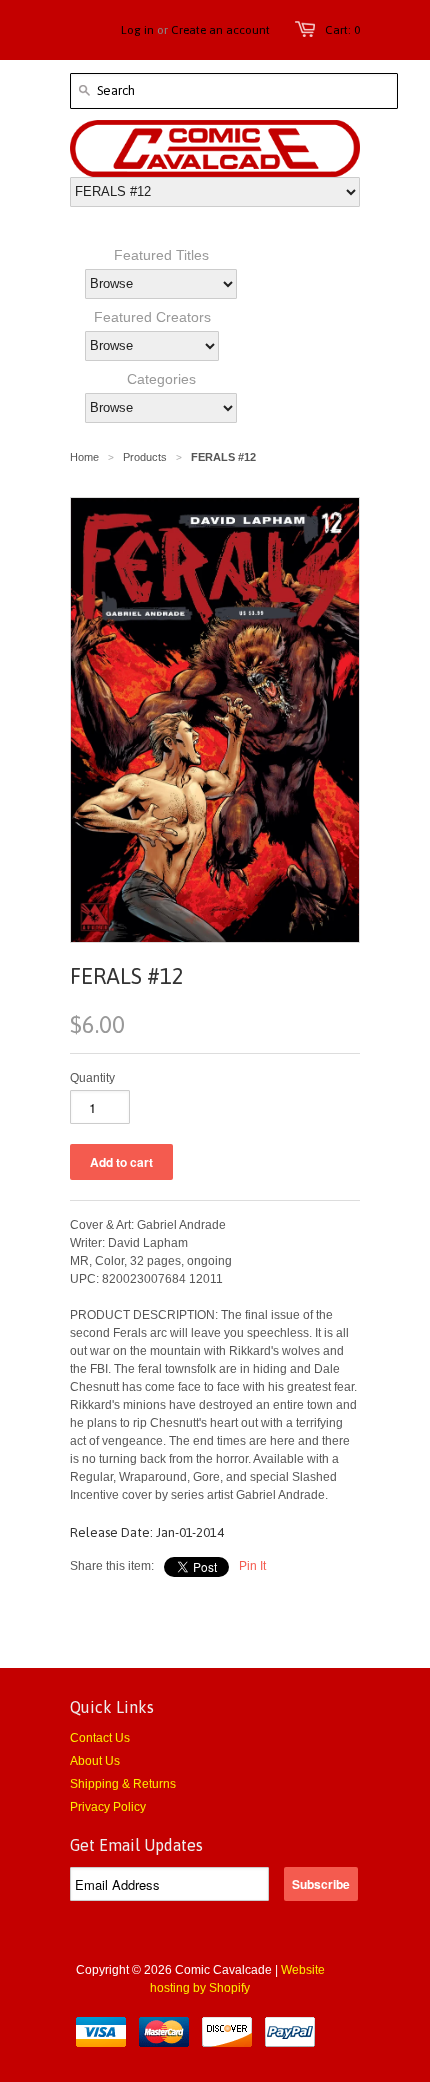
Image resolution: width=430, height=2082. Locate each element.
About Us (95, 1761)
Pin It (252, 1566)
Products (145, 457)
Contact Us (100, 1738)
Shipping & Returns (123, 1784)
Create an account (220, 30)
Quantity (92, 1078)
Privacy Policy (108, 1807)
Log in (137, 30)
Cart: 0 (342, 30)
